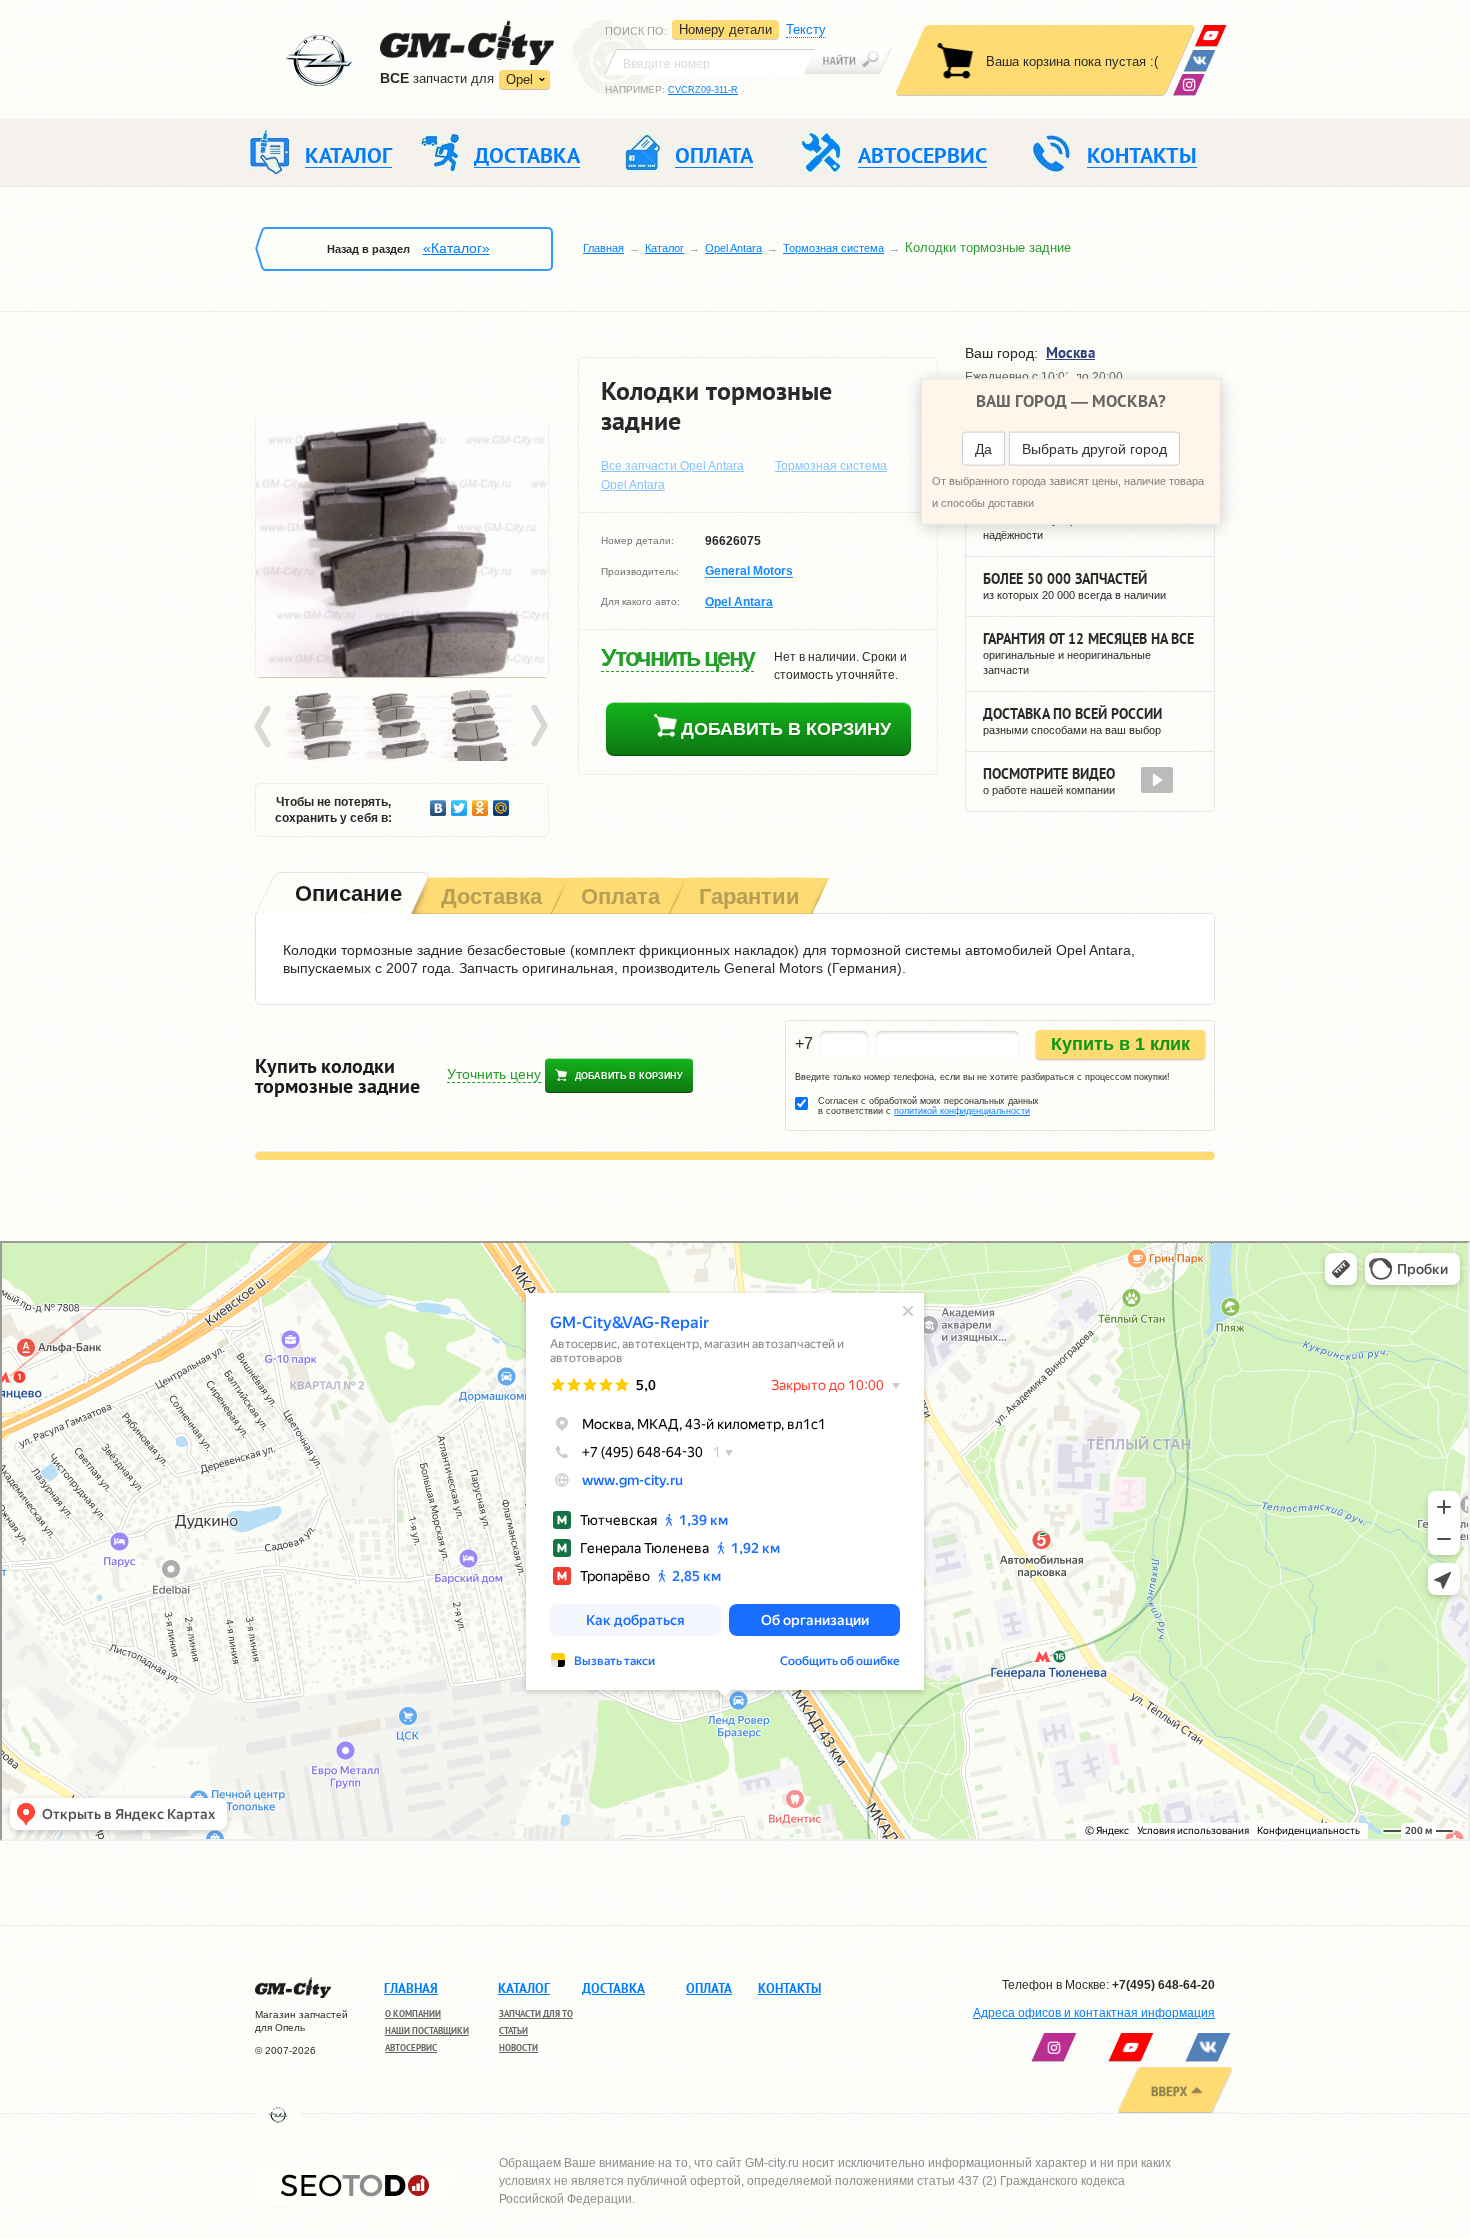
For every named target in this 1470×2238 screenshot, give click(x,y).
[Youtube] (1210, 35)
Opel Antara (733, 248)
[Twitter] (459, 803)
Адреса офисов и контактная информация (1094, 2013)
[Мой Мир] (501, 803)
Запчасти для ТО (536, 2013)
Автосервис (411, 2047)
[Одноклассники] (480, 803)
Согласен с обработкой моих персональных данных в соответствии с (928, 1106)
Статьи (513, 2030)
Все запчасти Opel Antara (672, 466)
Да (983, 449)
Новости (518, 2047)
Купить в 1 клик (1120, 1044)
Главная (603, 248)
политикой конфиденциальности (962, 1111)
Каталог (664, 248)
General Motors (749, 572)
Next (538, 727)
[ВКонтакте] (1199, 60)
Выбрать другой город (1094, 449)
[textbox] (710, 62)
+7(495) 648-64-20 (1163, 1985)
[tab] (346, 895)
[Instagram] (1188, 84)
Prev (266, 727)
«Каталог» (456, 248)
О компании (413, 2013)
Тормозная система (833, 248)
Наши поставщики (427, 2030)
